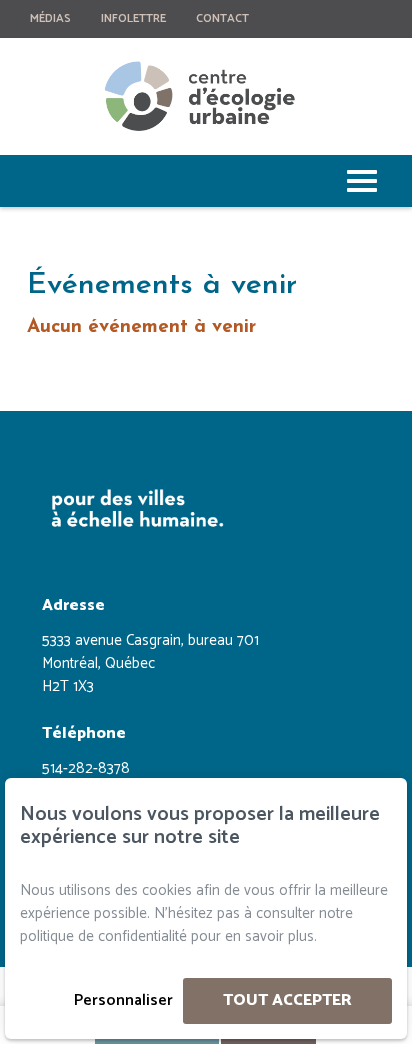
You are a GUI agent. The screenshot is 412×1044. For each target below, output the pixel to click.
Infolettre (133, 18)
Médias (50, 18)
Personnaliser (123, 1000)
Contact (222, 18)
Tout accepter (287, 1000)
